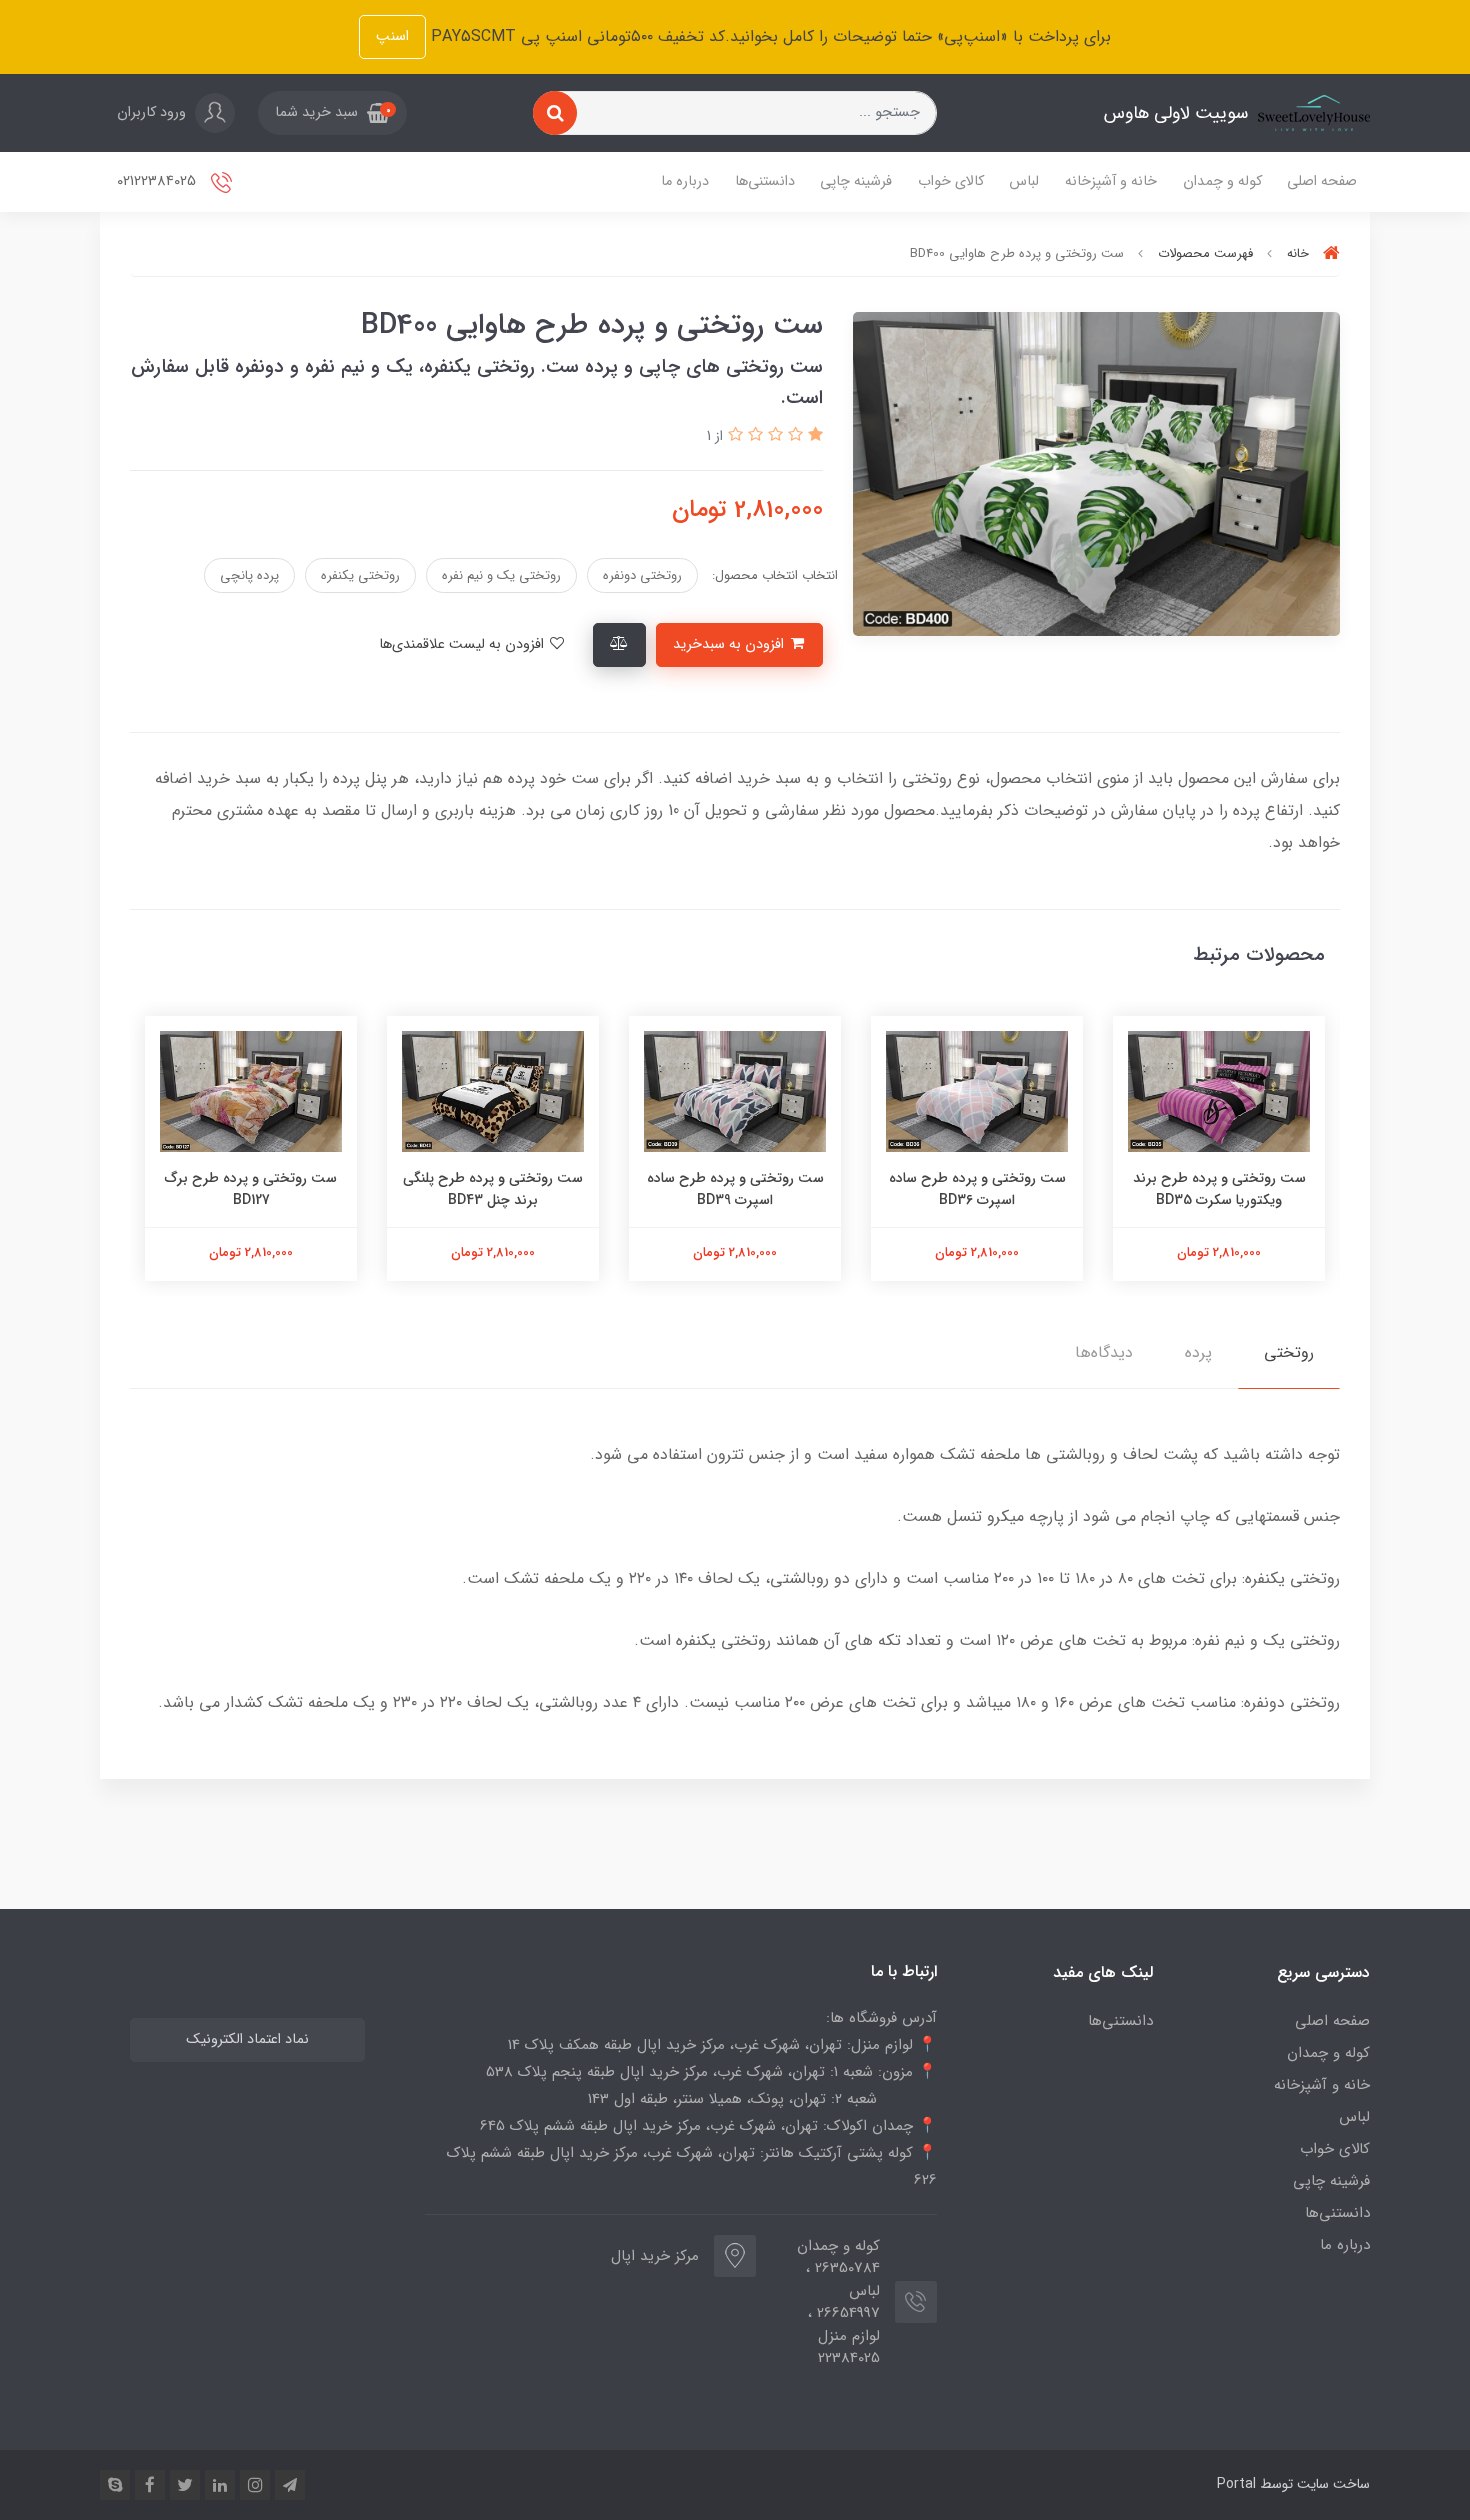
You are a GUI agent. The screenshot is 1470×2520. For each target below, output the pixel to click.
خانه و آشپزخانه (1111, 181)
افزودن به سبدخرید (730, 644)
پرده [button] (1198, 1352)
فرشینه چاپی (856, 181)
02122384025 (158, 181)
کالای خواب (951, 181)
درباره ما (685, 181)
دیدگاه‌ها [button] (1104, 1352)
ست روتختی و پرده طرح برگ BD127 (493, 1189)
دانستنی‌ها (765, 181)
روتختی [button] (1289, 1352)
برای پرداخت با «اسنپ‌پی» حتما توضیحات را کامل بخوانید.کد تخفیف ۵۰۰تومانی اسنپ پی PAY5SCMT (768, 36)
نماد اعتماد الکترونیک (247, 2039)
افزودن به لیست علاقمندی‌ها (463, 644)
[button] (332, 113)
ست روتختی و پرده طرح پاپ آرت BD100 (251, 1189)
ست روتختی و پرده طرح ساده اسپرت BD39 (977, 1189)
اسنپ (392, 36)
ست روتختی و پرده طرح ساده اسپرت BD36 (1219, 1189)
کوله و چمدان (1222, 181)
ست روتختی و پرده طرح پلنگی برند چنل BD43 (735, 1189)
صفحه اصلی (1322, 181)
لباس (1024, 181)
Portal (1236, 2484)
